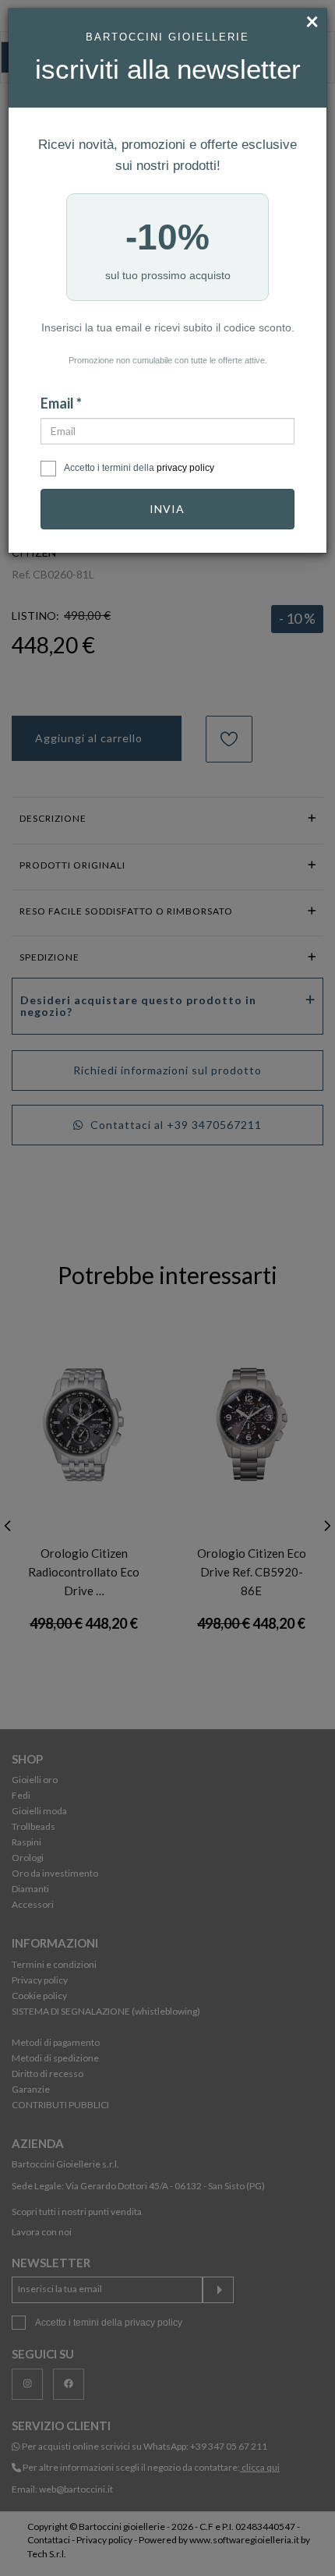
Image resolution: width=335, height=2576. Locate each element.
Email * (61, 403)
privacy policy (185, 468)
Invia (167, 509)
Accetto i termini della (139, 468)
